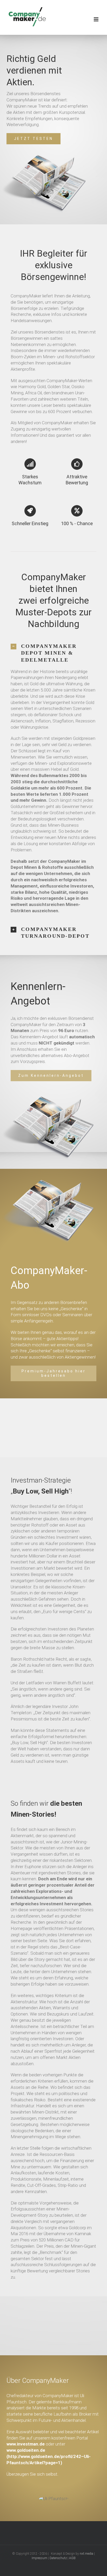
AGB (72, 2558)
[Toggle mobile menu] (96, 19)
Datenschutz (58, 2558)
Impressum (39, 2558)
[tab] (53, 653)
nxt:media (86, 2554)
